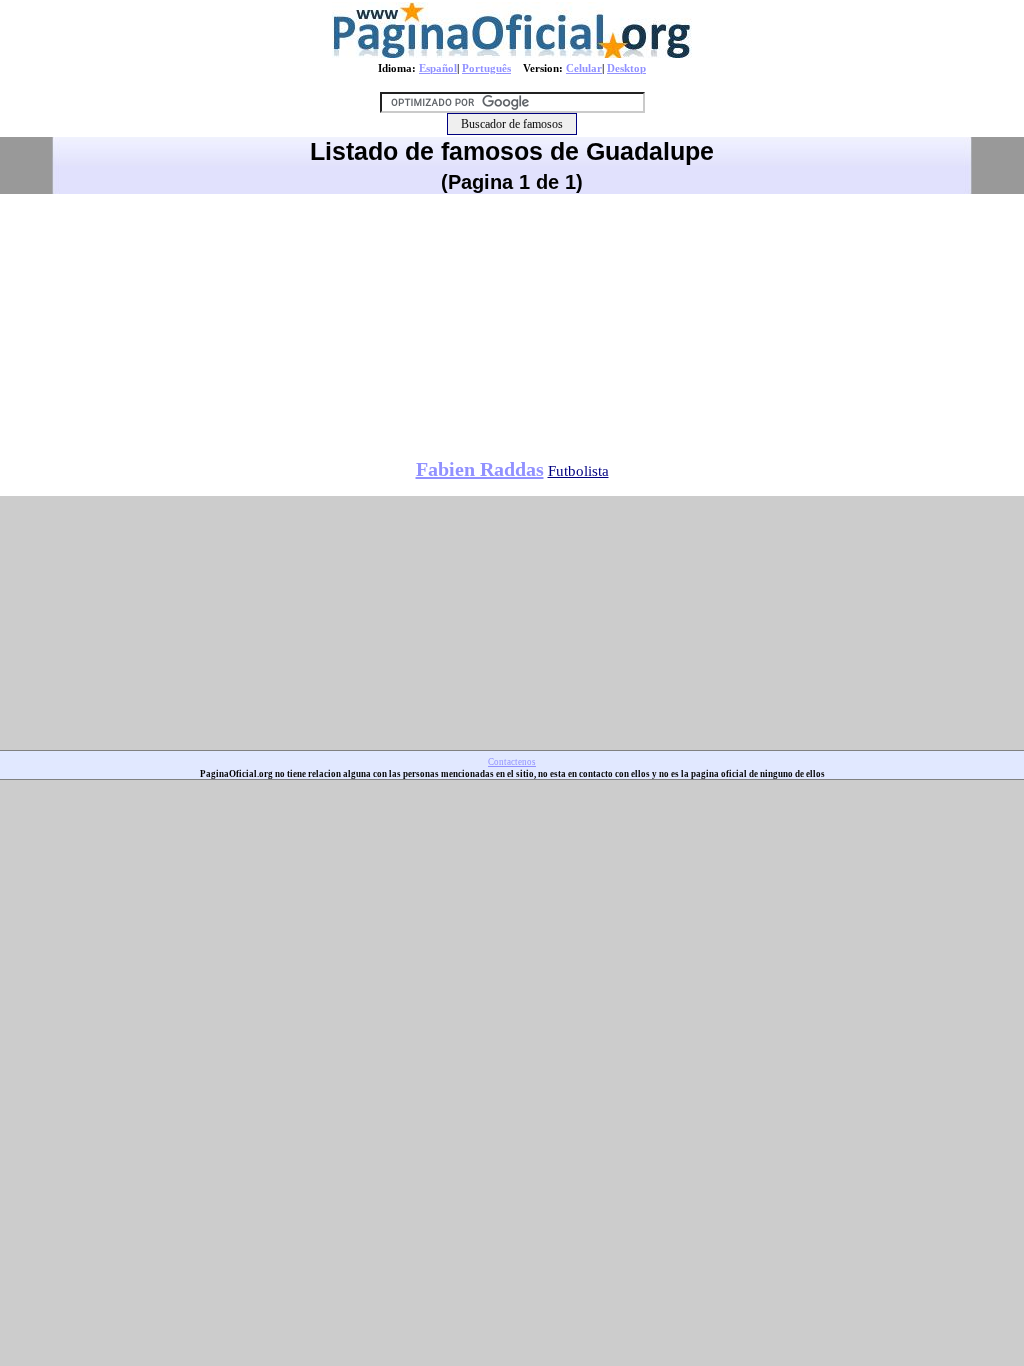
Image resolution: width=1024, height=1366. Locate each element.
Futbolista (578, 471)
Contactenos (512, 762)
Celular (584, 68)
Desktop (626, 68)
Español (438, 68)
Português (486, 68)
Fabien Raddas (480, 469)
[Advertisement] (512, 319)
